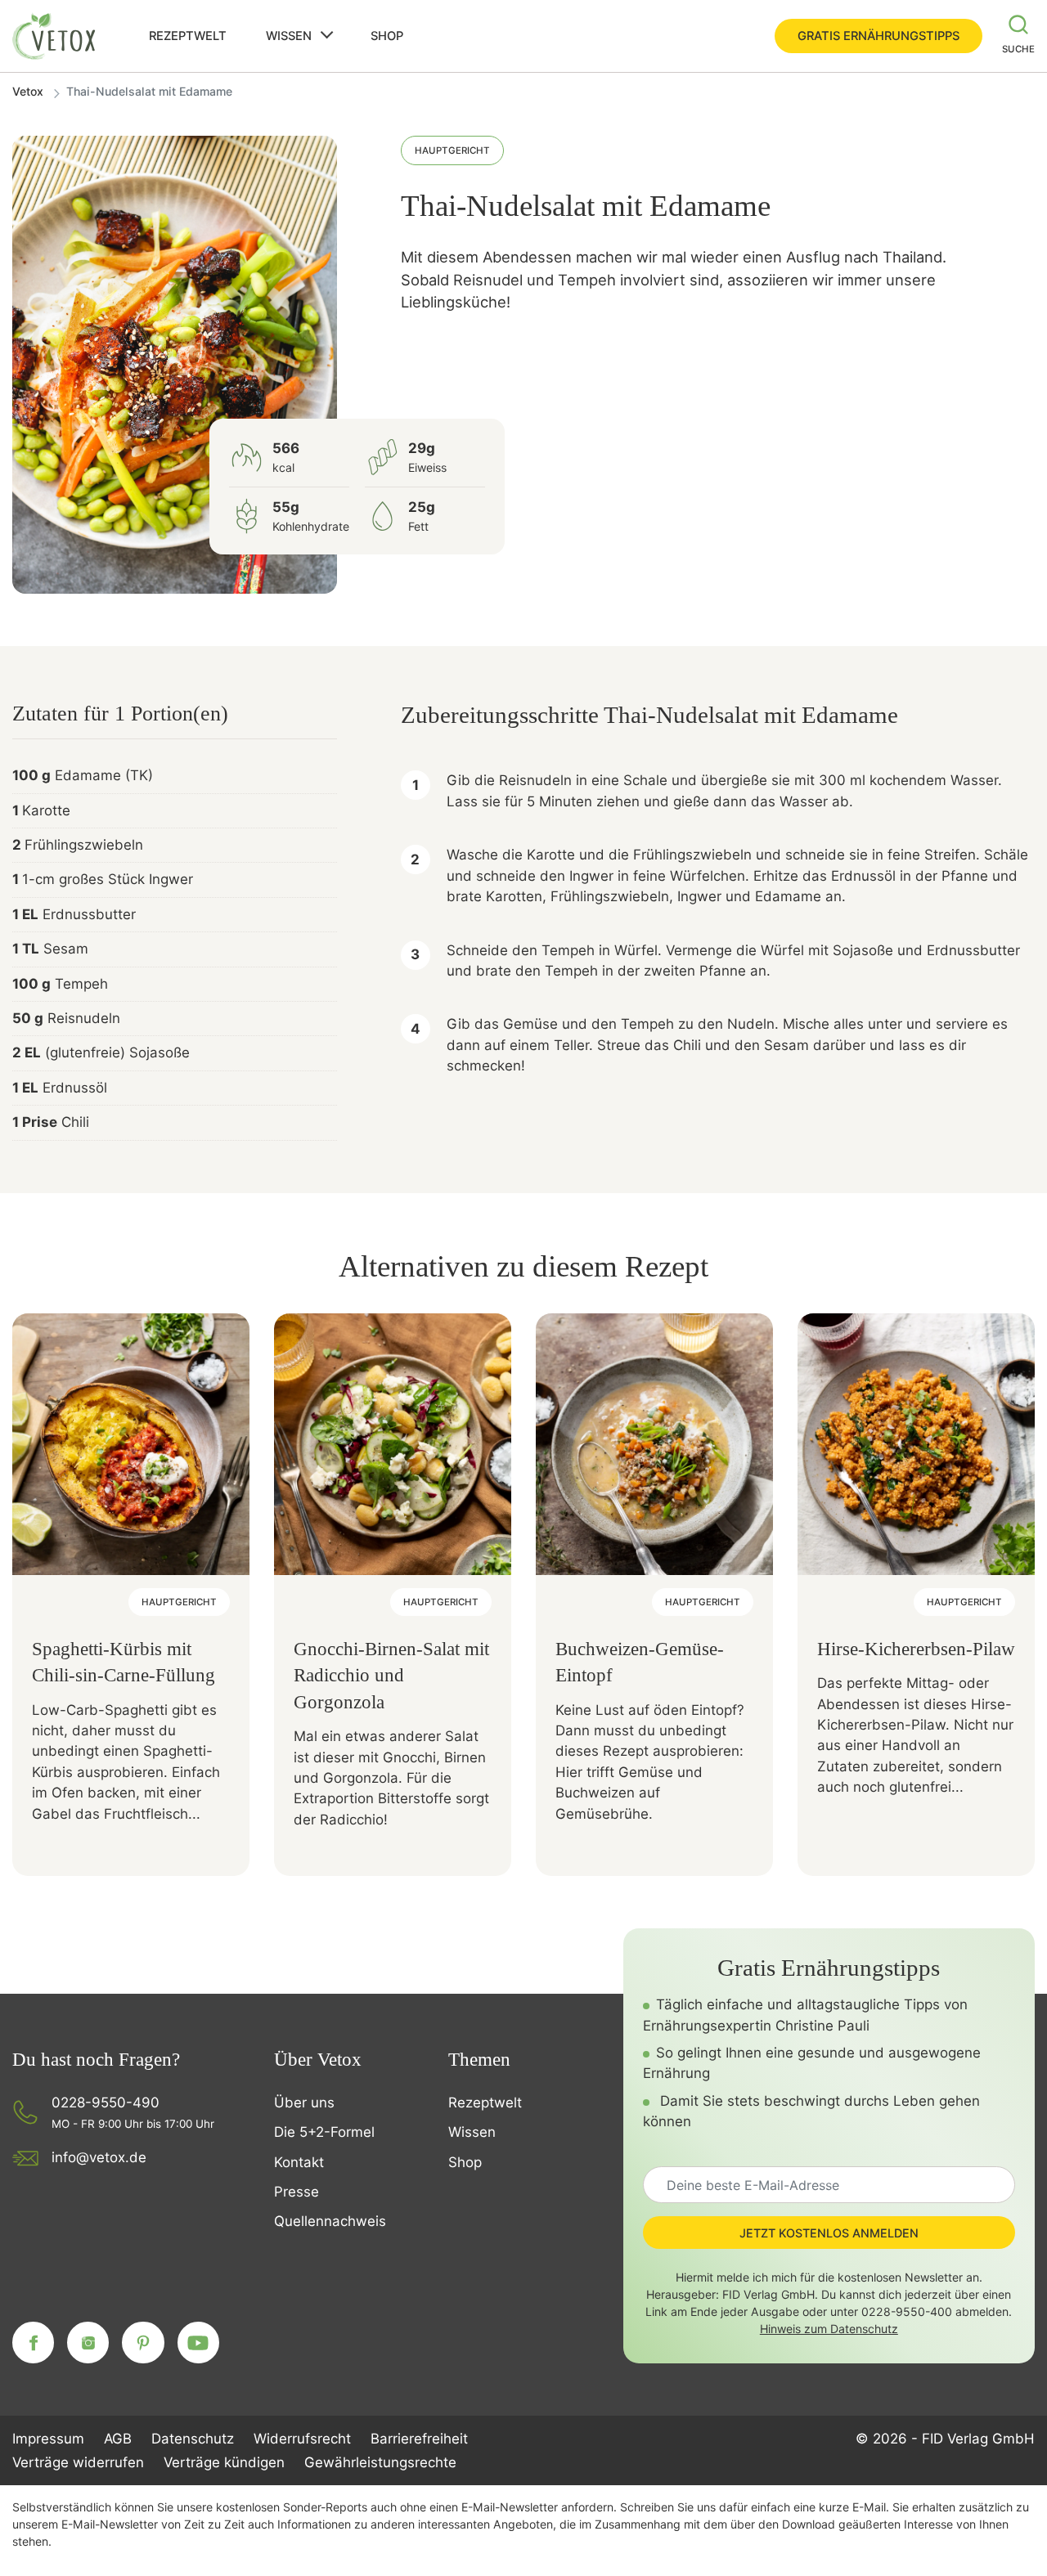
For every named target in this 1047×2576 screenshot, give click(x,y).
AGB (118, 2439)
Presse (297, 2192)
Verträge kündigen (224, 2462)
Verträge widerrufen (78, 2462)
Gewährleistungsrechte (380, 2462)
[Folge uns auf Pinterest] (143, 2343)
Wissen (289, 36)
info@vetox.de (99, 2157)
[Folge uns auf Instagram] (88, 2343)
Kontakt (299, 2162)
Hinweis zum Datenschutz (829, 2329)
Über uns (304, 2103)
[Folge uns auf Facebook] (33, 2343)
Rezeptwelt (188, 36)
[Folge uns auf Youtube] (198, 2343)
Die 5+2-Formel (324, 2132)
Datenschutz (193, 2439)
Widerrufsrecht (302, 2439)
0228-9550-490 (106, 2103)
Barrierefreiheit (419, 2439)
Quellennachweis (330, 2221)
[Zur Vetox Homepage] (55, 36)
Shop (387, 36)
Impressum (48, 2439)
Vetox (28, 91)
